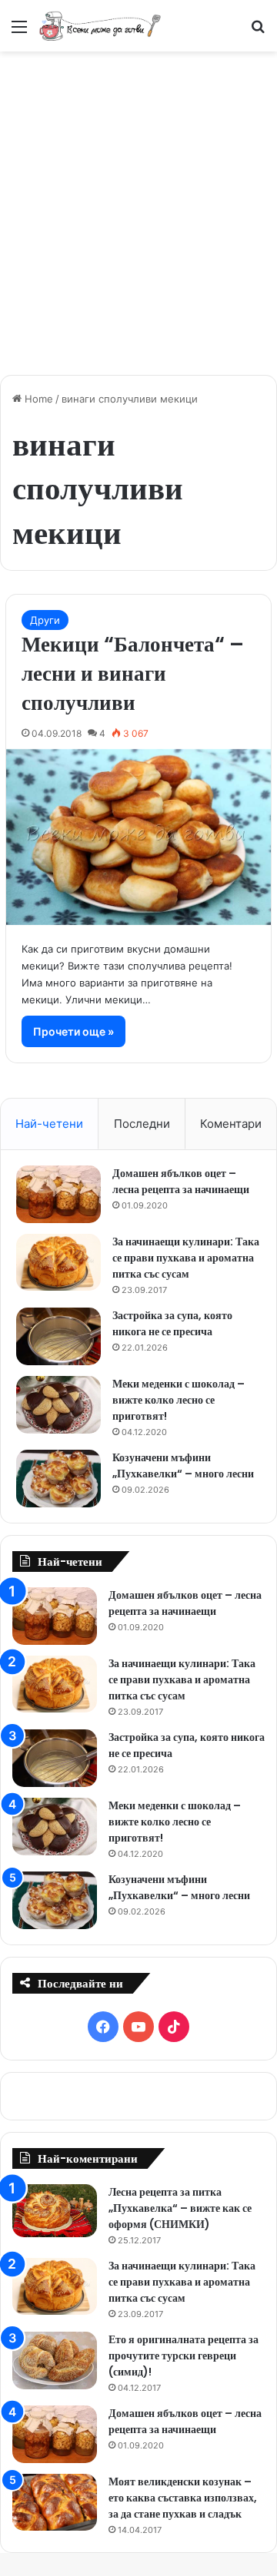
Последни (142, 1124)
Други (45, 620)
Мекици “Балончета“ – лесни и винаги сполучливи (133, 673)
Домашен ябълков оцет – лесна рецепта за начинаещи (181, 1181)
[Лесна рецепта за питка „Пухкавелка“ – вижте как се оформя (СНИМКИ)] (55, 2211)
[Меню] (19, 32)
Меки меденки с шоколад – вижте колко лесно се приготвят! (179, 1400)
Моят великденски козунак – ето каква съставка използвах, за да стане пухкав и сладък (183, 2498)
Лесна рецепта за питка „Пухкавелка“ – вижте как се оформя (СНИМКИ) (180, 2208)
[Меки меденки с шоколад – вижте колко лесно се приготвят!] (58, 1405)
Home (37, 399)
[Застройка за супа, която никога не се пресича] (58, 1336)
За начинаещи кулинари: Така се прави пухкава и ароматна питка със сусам (186, 1258)
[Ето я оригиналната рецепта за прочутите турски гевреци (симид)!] (55, 2361)
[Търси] (258, 32)
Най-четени (49, 1124)
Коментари (231, 1124)
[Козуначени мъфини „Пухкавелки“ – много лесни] (58, 1479)
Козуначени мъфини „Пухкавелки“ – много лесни (183, 1465)
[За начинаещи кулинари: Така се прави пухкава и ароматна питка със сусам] (58, 1262)
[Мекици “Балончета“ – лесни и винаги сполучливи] (138, 837)
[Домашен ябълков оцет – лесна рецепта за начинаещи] (58, 1194)
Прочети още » (73, 1031)
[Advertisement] (138, 205)
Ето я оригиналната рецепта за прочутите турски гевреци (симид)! (184, 2356)
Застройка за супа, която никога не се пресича (172, 1323)
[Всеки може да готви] (100, 26)
